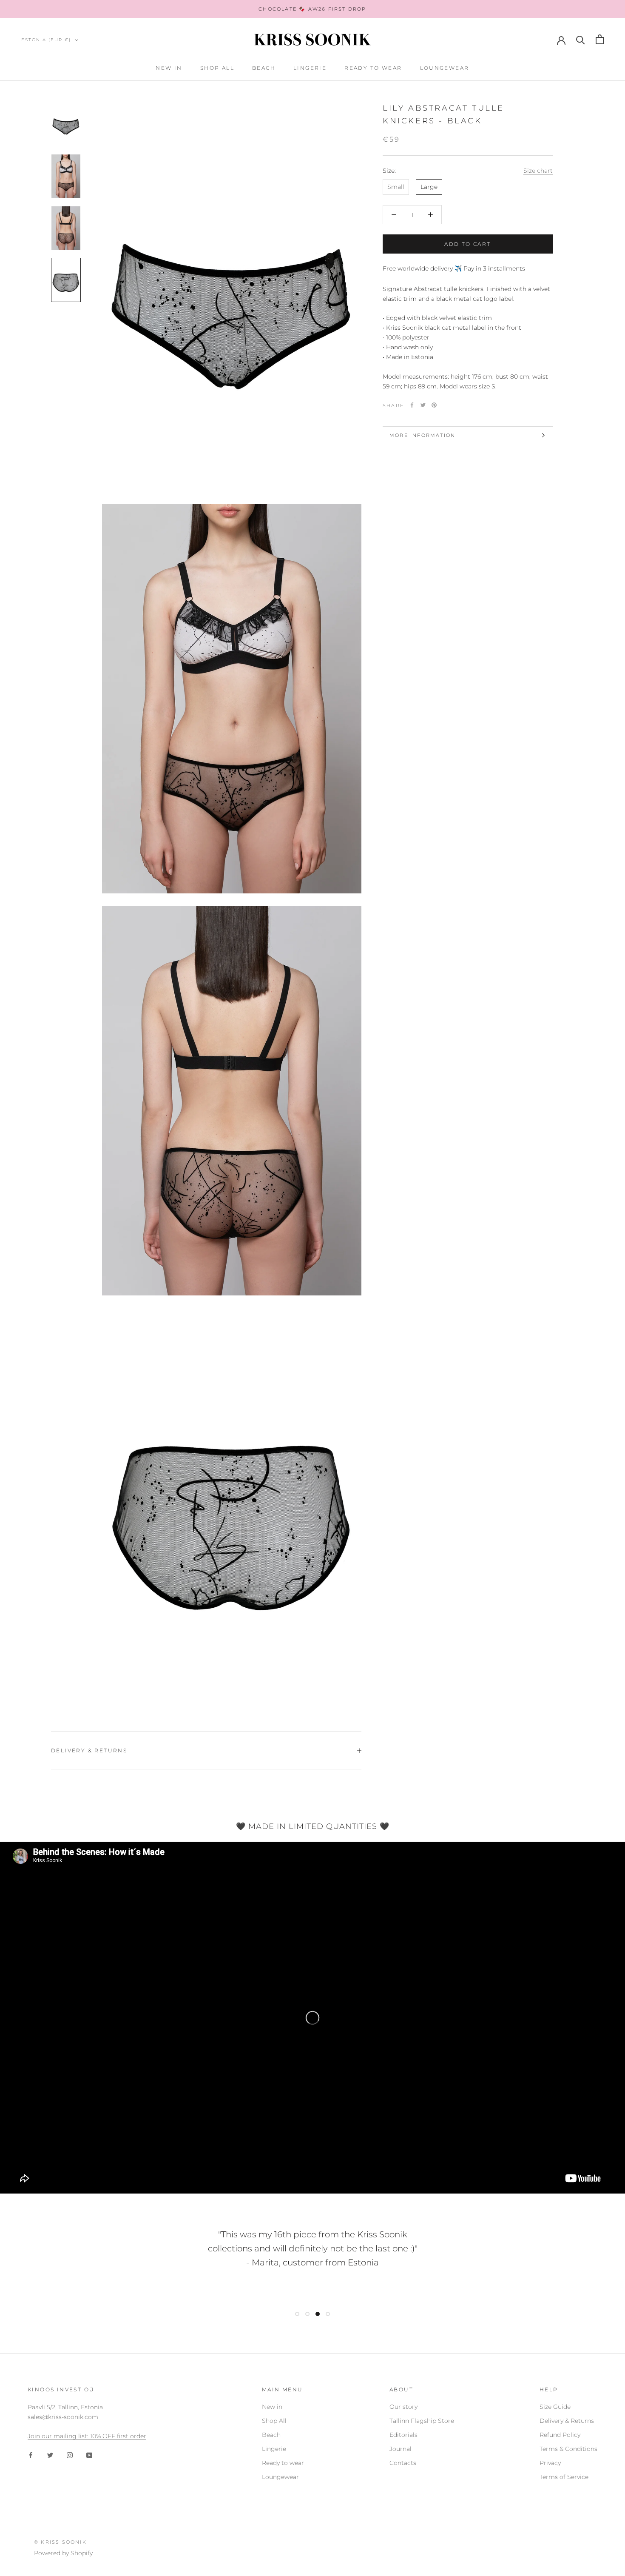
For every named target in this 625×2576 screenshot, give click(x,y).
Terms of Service (564, 2477)
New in (169, 68)
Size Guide (555, 2407)
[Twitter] (423, 405)
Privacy (550, 2463)
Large (429, 187)
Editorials (403, 2435)
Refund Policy (560, 2435)
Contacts (403, 2463)
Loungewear (445, 68)
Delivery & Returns (89, 1750)
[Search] (581, 39)
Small (396, 187)
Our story (403, 2407)
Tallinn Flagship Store (422, 2421)
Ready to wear (373, 68)
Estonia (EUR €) (46, 40)
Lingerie (310, 68)
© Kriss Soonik (60, 2542)
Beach (264, 68)
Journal (401, 2449)
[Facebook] (412, 405)
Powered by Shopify (63, 2553)
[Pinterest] (434, 405)
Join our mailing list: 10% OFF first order (87, 2436)
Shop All (217, 68)
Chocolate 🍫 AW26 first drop (312, 9)
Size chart (538, 170)
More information (422, 435)
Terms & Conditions (568, 2449)
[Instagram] (70, 2455)
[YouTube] (89, 2455)
